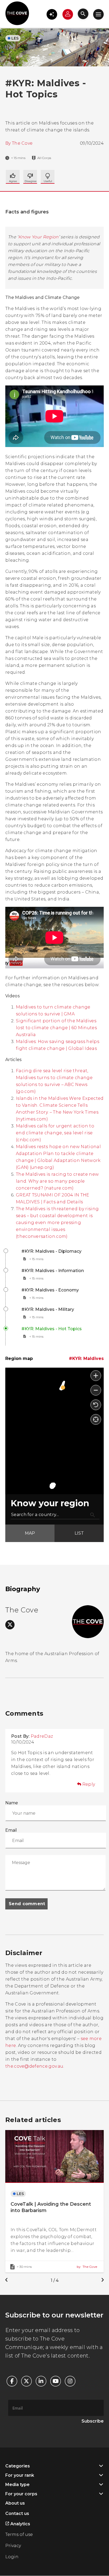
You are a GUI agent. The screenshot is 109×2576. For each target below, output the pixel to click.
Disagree (48, 177)
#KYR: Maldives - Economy (50, 1290)
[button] (52, 14)
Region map (19, 1358)
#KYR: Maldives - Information (53, 1271)
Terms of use (19, 2534)
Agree (13, 177)
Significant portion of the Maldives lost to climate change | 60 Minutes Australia (56, 1028)
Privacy (13, 2546)
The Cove (22, 143)
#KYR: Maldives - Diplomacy (51, 1251)
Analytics (20, 2524)
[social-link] (10, 1625)
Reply (89, 1784)
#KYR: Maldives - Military (48, 1309)
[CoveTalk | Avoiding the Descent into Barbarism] (54, 2201)
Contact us (17, 2513)
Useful (30, 177)
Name (12, 1803)
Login (12, 2557)
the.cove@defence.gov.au (34, 2066)
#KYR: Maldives (86, 1358)
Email (11, 1830)
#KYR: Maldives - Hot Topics (52, 1329)
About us (15, 2503)
